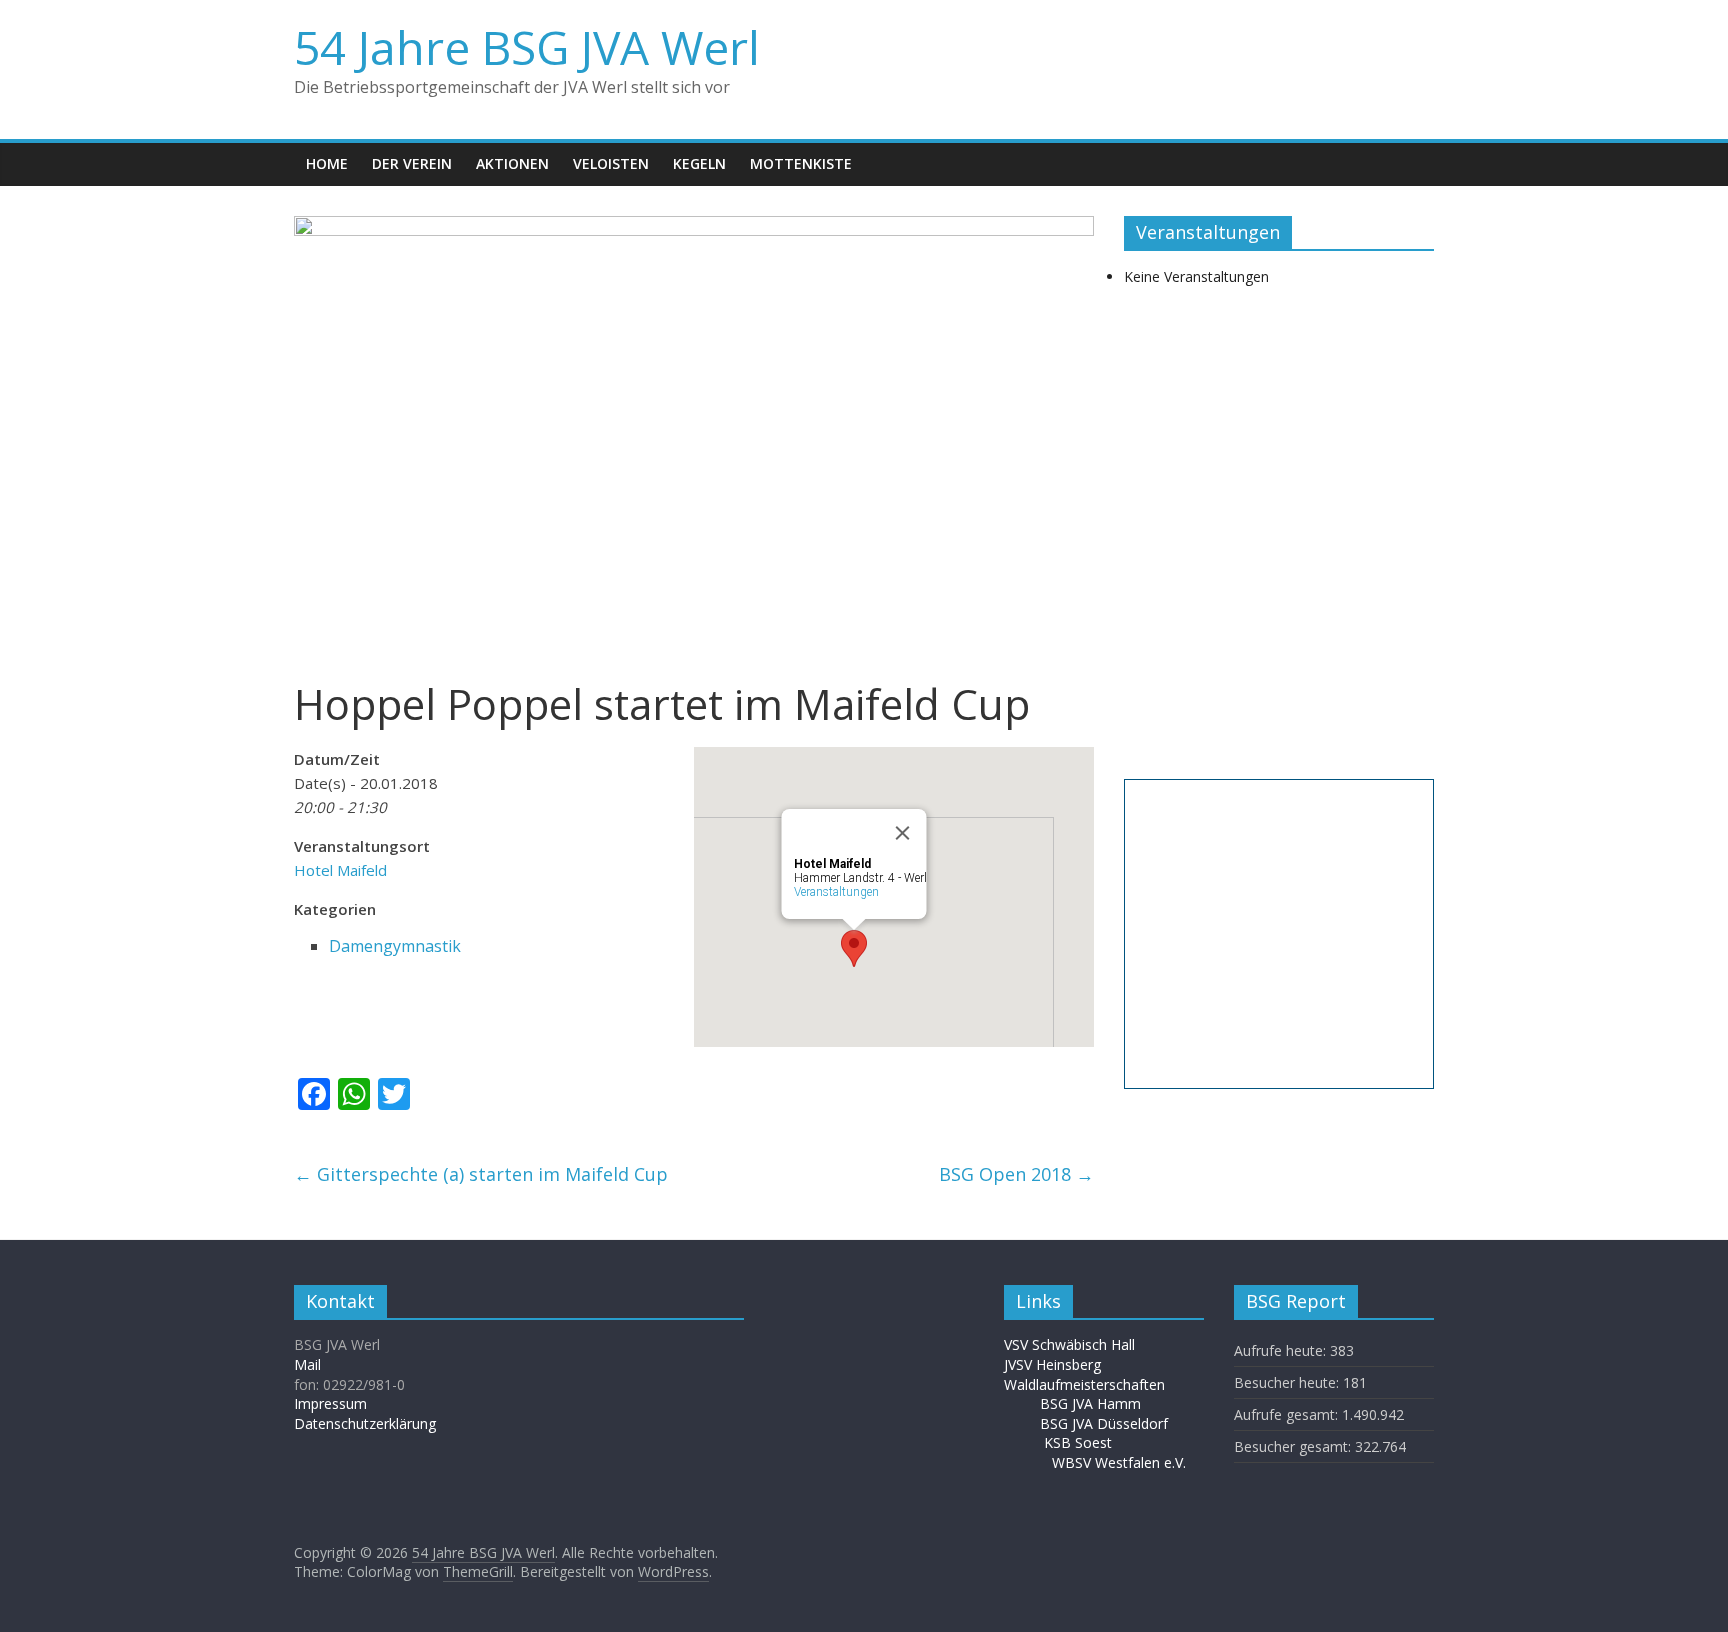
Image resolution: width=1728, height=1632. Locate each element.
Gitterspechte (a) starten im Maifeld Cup (481, 1174)
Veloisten (611, 163)
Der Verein (412, 163)
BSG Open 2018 (1016, 1174)
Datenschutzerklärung (365, 1423)
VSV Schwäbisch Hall (1069, 1344)
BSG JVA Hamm (1092, 1403)
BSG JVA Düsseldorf (1104, 1423)
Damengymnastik (395, 946)
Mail (307, 1364)
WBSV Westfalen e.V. (1119, 1462)
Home (327, 163)
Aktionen (512, 163)
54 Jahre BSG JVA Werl (527, 47)
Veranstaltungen (836, 892)
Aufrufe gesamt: (1288, 1414)
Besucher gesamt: (1294, 1446)
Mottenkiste (801, 163)
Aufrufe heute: (1282, 1350)
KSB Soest (1078, 1442)
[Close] (903, 833)
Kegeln (699, 163)
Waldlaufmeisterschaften (1094, 1384)
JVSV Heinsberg (1052, 1364)
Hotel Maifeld (340, 870)
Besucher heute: (1288, 1382)
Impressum (330, 1403)
